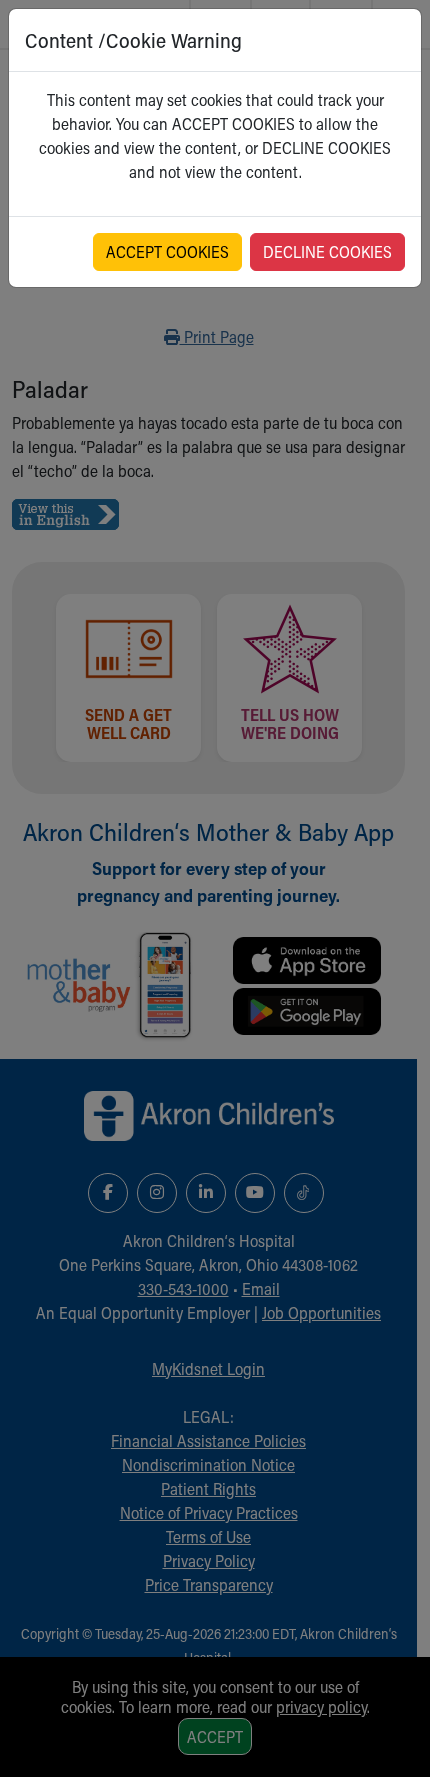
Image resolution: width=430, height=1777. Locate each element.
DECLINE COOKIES (327, 251)
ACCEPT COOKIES (167, 251)
